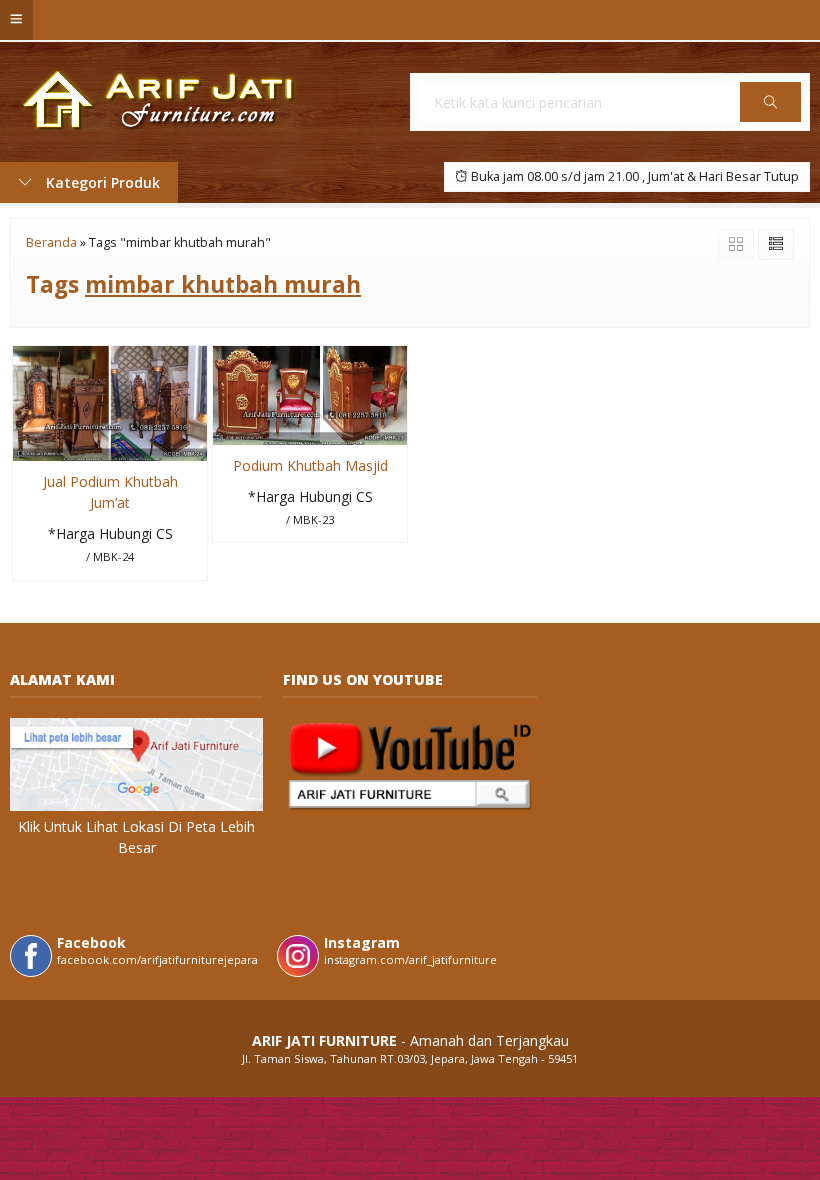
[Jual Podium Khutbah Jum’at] (110, 401)
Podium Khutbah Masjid (310, 465)
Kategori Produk (101, 182)
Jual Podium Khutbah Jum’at (110, 492)
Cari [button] (770, 121)
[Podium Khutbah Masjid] (310, 393)
